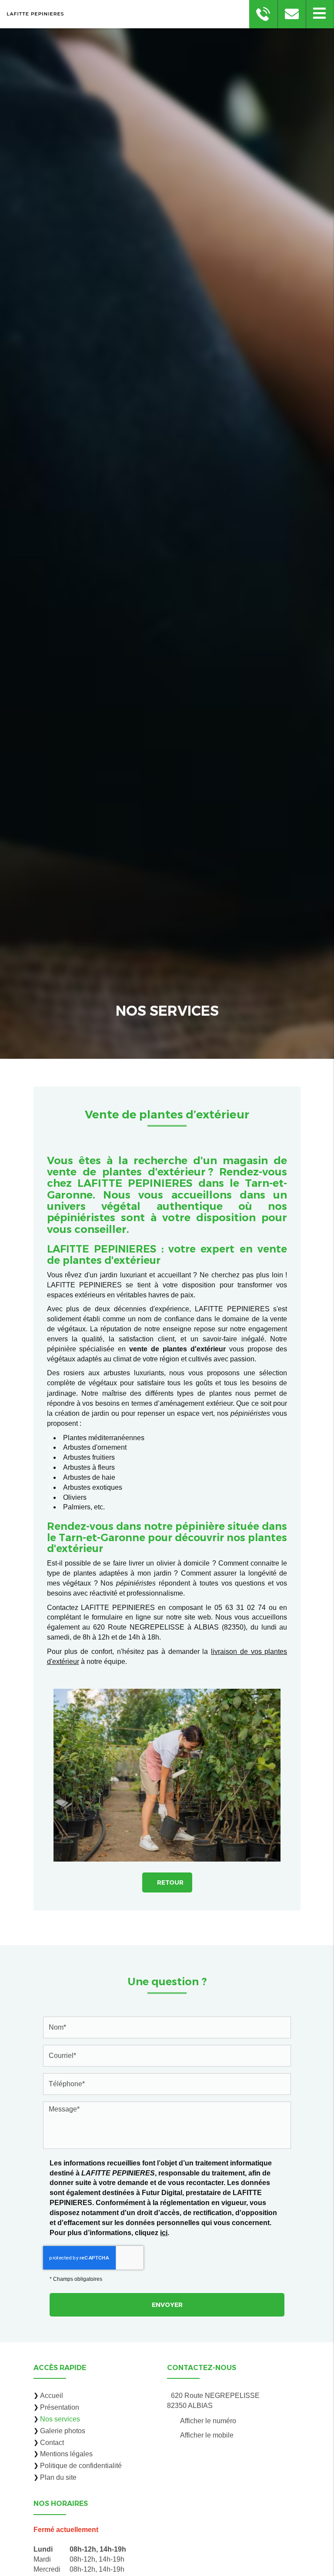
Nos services (60, 2419)
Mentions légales (66, 2454)
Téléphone (167, 2067)
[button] (320, 14)
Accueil (52, 2396)
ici (164, 2233)
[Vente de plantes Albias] (167, 1775)
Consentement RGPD (167, 2149)
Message (167, 2095)
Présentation (60, 2407)
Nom (167, 2010)
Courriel (167, 2039)
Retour (170, 1882)
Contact (52, 2443)
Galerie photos (63, 2431)
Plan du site (58, 2477)
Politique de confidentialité (81, 2466)
